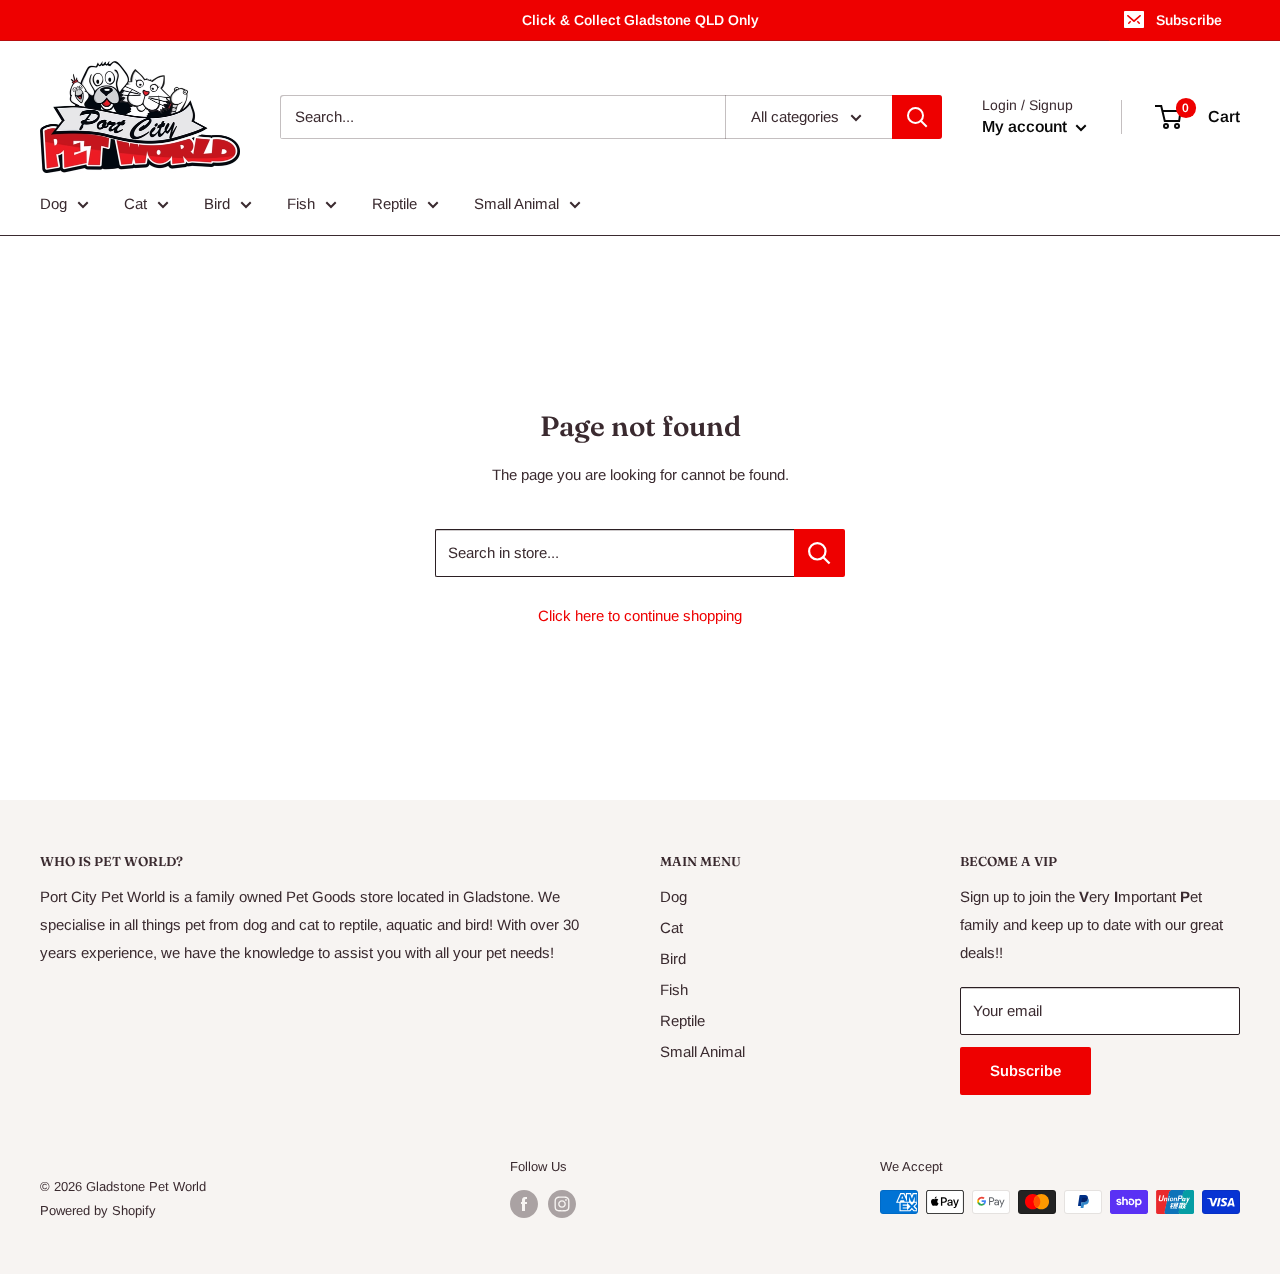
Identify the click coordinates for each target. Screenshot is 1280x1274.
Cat (135, 203)
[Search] (917, 117)
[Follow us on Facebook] (524, 1204)
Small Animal (516, 203)
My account (1026, 126)
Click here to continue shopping (640, 615)
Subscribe (1189, 20)
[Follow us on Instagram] (562, 1204)
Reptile (394, 203)
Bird (217, 203)
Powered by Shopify (98, 1210)
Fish (301, 203)
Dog (53, 203)
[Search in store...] (819, 553)
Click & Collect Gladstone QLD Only (640, 20)
